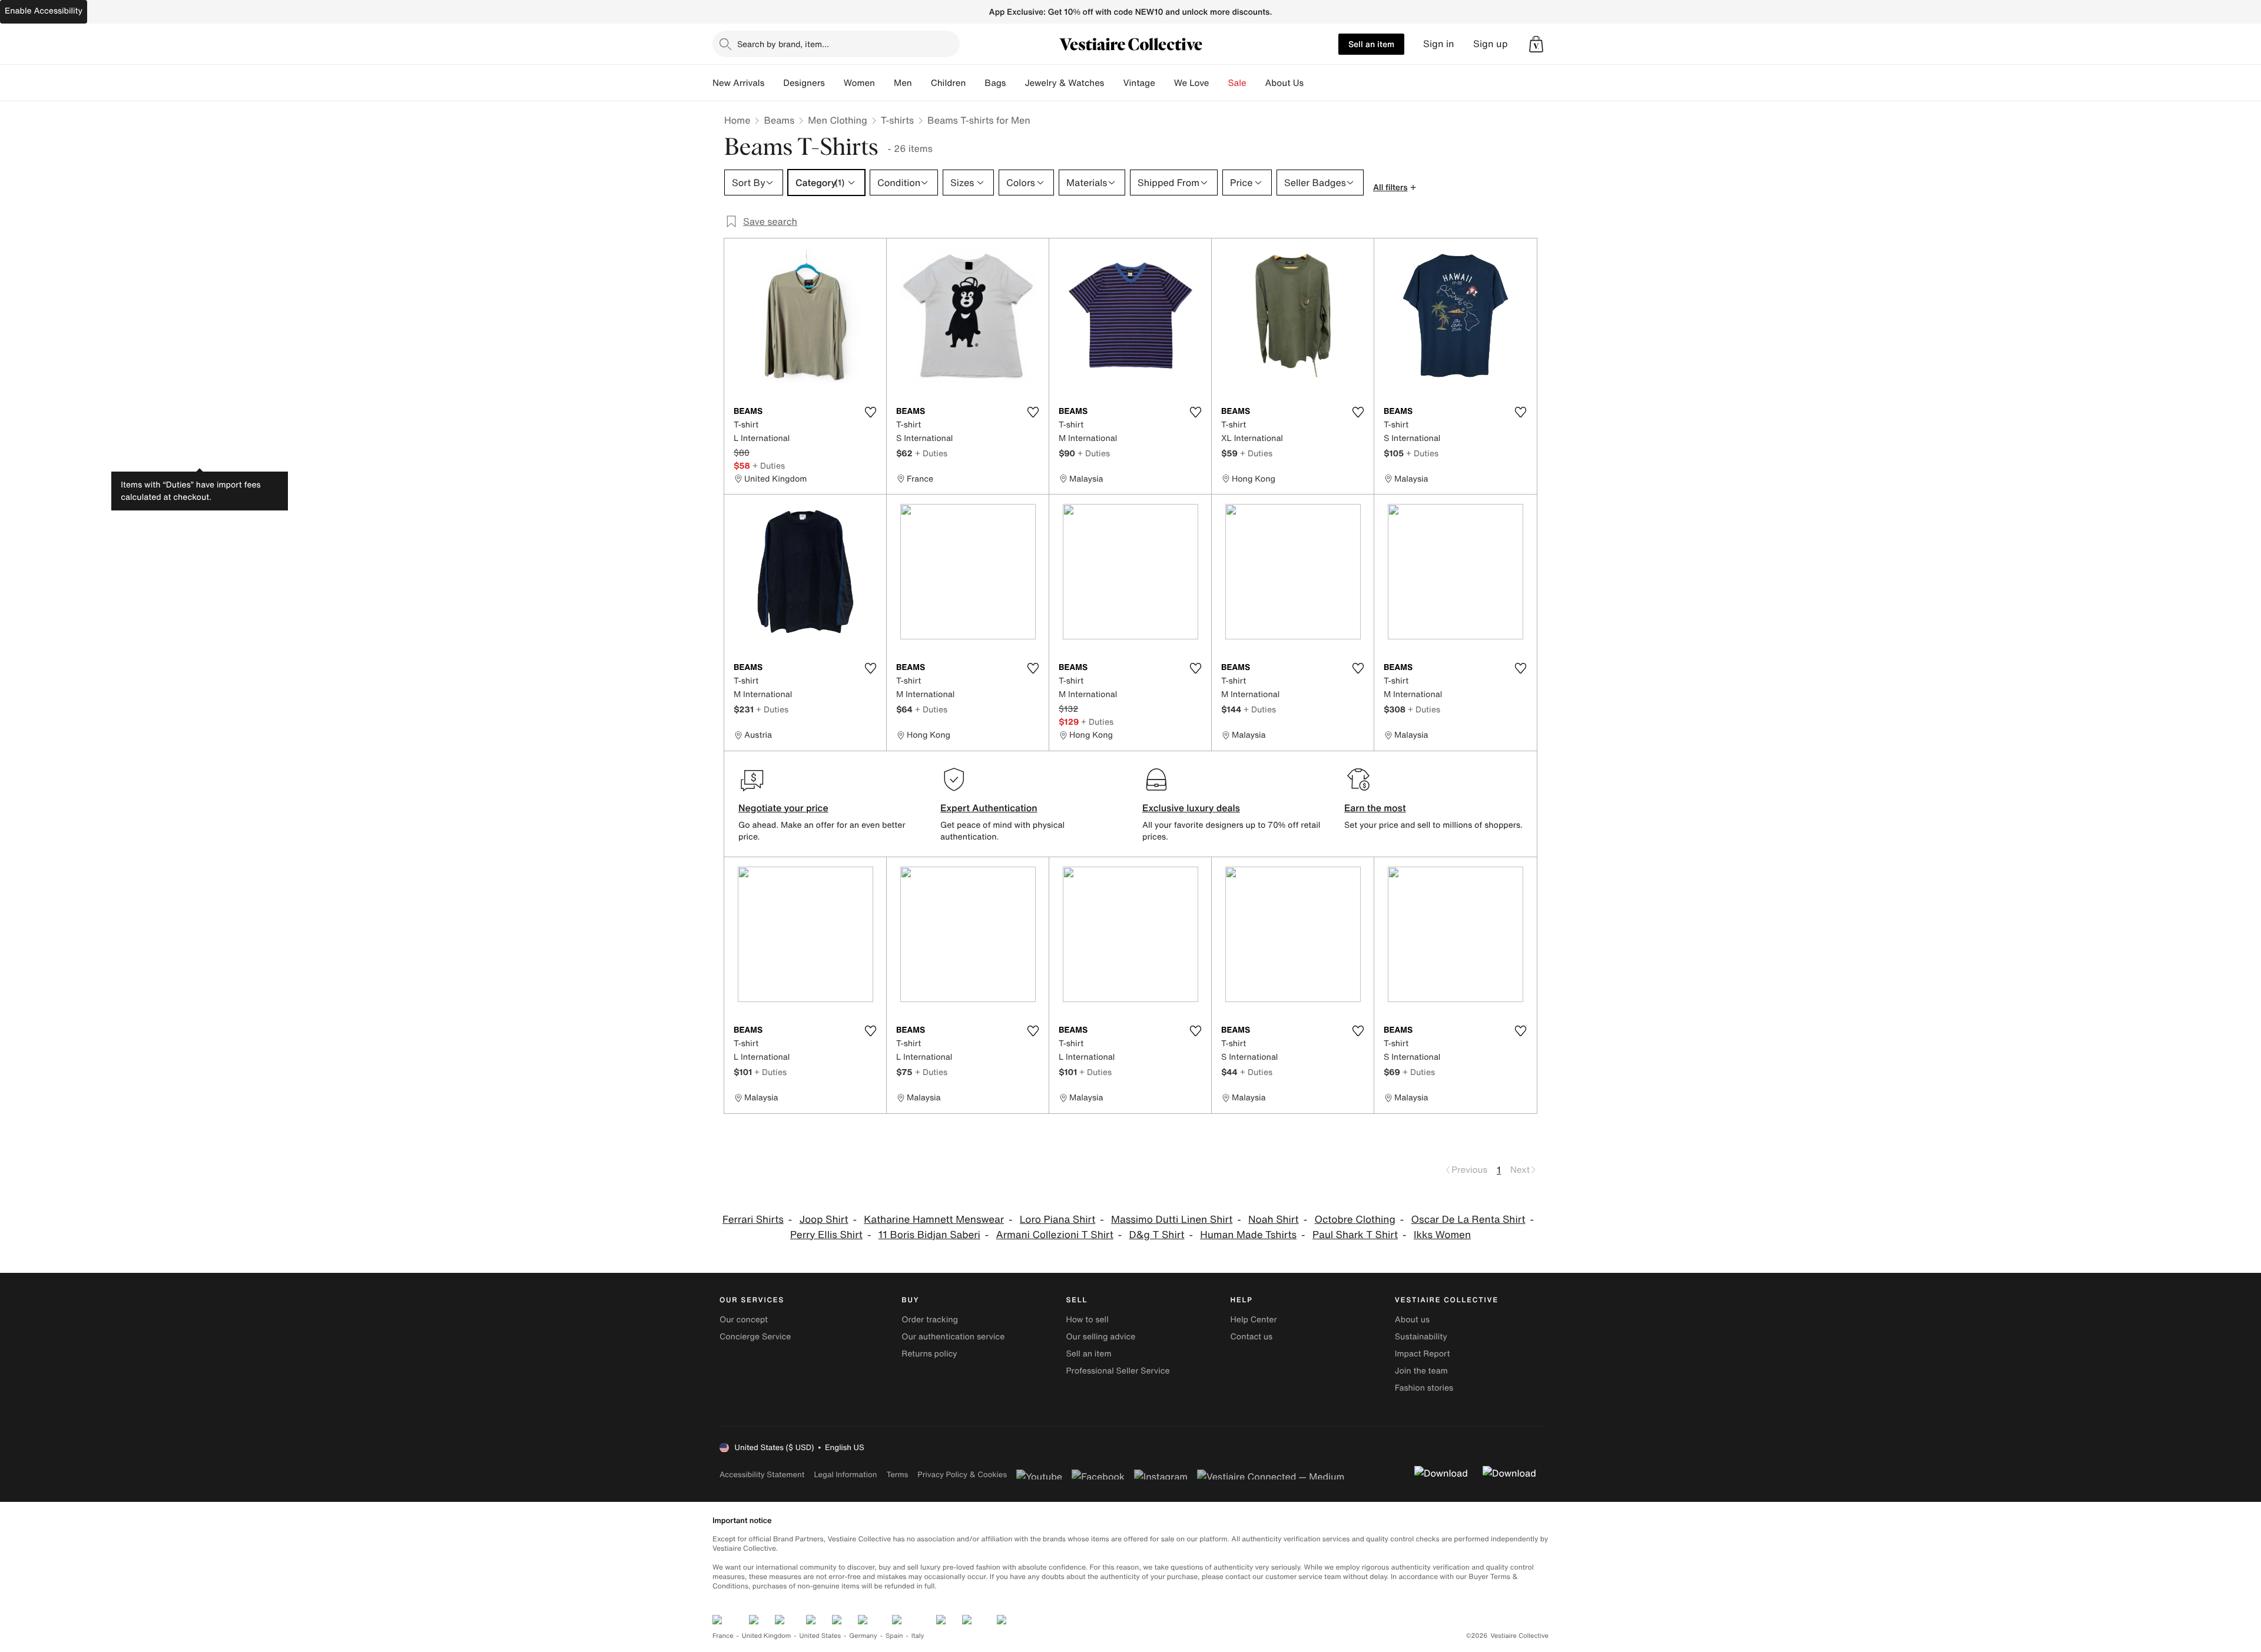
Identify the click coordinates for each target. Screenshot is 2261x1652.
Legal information (845, 1474)
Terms (897, 1474)
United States (820, 1636)
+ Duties (769, 465)
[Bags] (1015, 83)
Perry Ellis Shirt (826, 1235)
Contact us (1252, 1337)
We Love (1192, 83)
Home (737, 120)
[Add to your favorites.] (870, 412)
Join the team (1421, 1371)
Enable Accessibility (44, 11)
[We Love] (1219, 83)
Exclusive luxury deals (1191, 808)
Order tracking (930, 1320)
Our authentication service (953, 1337)
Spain (894, 1636)
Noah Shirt (1274, 1220)
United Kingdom (767, 1636)
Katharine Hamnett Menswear (934, 1220)
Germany (863, 1636)
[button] (1536, 44)
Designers (804, 83)
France (723, 1636)
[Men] (921, 83)
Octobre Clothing (1355, 1220)
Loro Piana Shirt (1057, 1220)
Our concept (744, 1320)
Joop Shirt (824, 1220)
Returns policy (929, 1354)
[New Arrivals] (774, 83)
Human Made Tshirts (1248, 1235)
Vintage (1139, 83)
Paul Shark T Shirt (1355, 1235)
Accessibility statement (762, 1474)
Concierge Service (755, 1337)
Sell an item (1371, 44)
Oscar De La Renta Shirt (1468, 1220)
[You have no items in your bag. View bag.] (1536, 44)
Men (903, 83)
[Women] (884, 83)
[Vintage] (1165, 83)
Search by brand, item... (783, 44)
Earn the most (1375, 808)
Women (859, 83)
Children (949, 83)
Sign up (1491, 44)
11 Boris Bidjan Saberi (929, 1235)
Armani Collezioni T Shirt (1055, 1235)
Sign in (1439, 44)
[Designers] (834, 83)
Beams (779, 120)
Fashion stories (1424, 1388)
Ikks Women (1442, 1235)
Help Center (1254, 1320)
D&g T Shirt (1157, 1235)
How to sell (1087, 1320)
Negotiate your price (783, 808)
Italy (918, 1636)
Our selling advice (1100, 1337)
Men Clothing (838, 120)
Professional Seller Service (1118, 1371)
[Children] (975, 83)
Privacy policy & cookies (962, 1474)
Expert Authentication (989, 808)
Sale (1237, 83)
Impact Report (1423, 1354)
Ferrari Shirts (753, 1220)
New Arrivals (738, 83)
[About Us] (1313, 83)
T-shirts (897, 120)
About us (1412, 1320)
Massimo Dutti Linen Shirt (1172, 1220)
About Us (1284, 83)
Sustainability (1421, 1337)
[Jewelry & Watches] (1113, 83)
